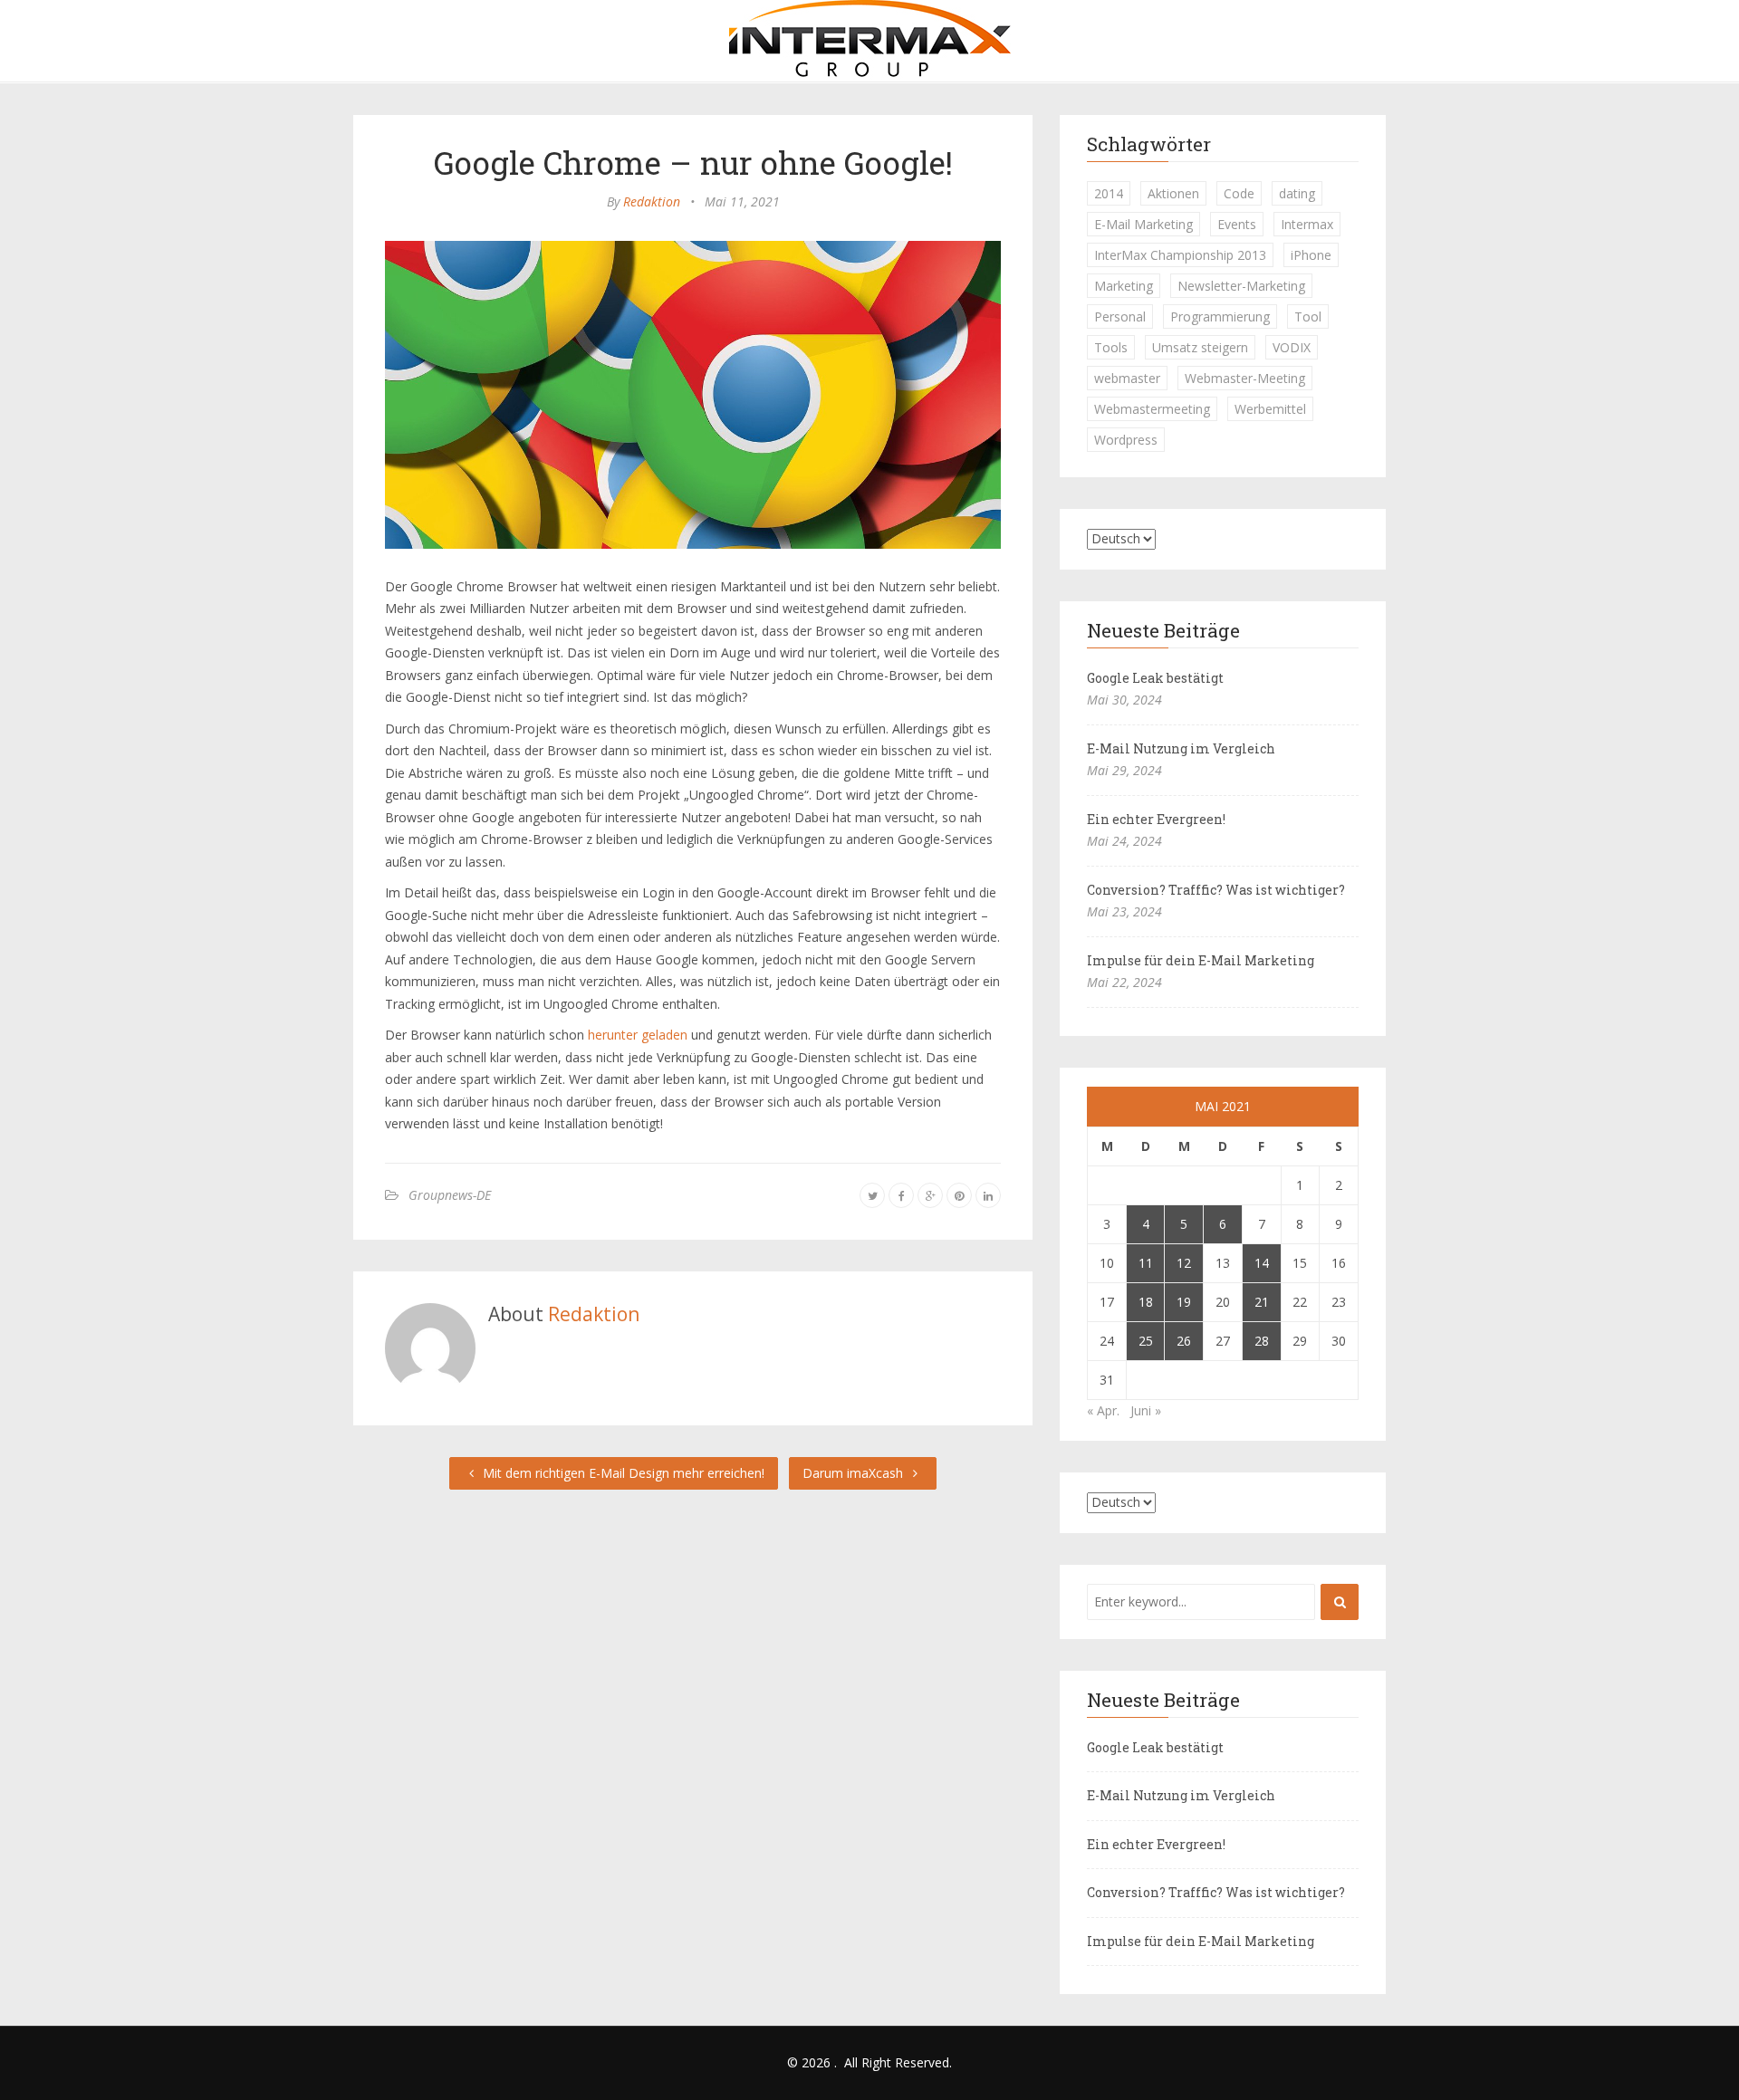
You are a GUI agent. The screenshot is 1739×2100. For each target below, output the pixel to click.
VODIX (1292, 347)
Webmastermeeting (1152, 409)
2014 (1109, 193)
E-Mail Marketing (1143, 224)
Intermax (1307, 224)
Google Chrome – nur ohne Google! (693, 162)
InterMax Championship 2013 (1180, 255)
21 (1262, 1302)
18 (1146, 1302)
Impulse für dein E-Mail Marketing (1201, 960)
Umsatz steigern (1200, 347)
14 (1262, 1263)
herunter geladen (638, 1035)
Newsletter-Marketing (1241, 286)
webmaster (1127, 378)
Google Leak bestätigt (1155, 678)
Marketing (1124, 286)
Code (1239, 193)
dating (1297, 193)
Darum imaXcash (855, 1473)
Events (1237, 224)
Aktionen (1173, 193)
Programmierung (1220, 316)
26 (1184, 1341)
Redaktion (652, 201)
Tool (1308, 316)
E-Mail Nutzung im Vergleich (1181, 748)
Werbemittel (1270, 409)
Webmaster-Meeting (1245, 378)
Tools (1111, 347)
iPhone (1311, 255)
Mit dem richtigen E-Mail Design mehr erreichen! (622, 1473)
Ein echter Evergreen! (1156, 819)
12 (1184, 1263)
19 (1184, 1302)
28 (1262, 1341)
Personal (1120, 316)
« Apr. (1103, 1410)
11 (1146, 1263)
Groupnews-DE (450, 1195)
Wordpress (1126, 440)
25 (1146, 1341)
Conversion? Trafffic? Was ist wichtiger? (1216, 890)
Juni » (1146, 1410)
